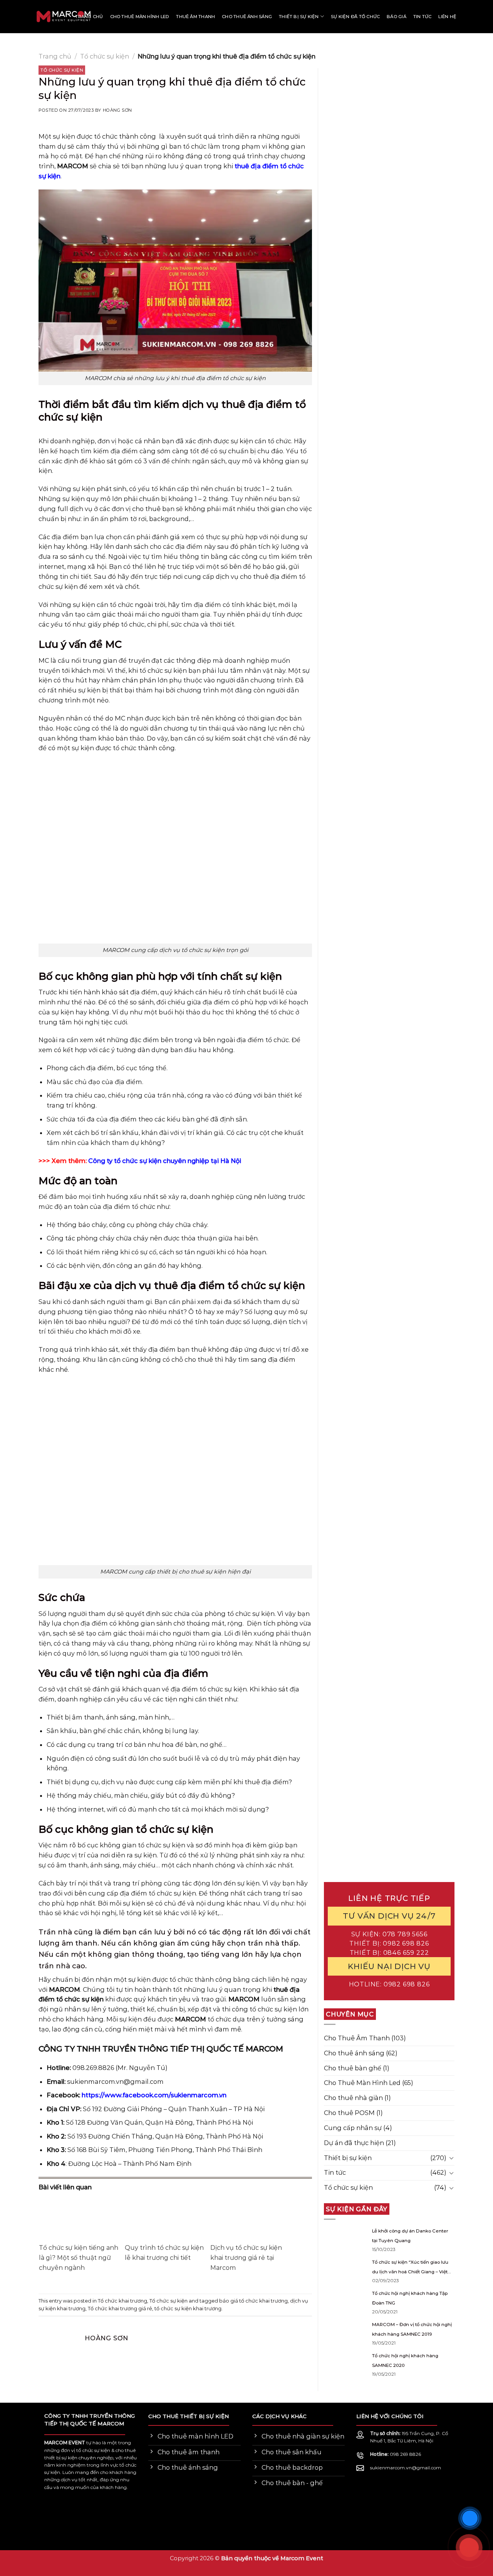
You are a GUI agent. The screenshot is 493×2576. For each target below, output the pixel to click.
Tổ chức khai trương (122, 2301)
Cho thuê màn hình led (140, 17)
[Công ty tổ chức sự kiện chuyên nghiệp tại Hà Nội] (33, 17)
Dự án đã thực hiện (354, 2143)
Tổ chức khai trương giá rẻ (120, 2308)
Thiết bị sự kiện (299, 17)
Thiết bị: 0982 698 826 (389, 1943)
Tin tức (423, 17)
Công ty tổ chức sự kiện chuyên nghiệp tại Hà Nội (164, 1161)
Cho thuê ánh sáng (247, 17)
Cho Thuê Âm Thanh (357, 2038)
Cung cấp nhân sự (353, 2128)
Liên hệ (447, 17)
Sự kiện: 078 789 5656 (389, 1934)
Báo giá (397, 17)
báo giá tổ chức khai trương (253, 2301)
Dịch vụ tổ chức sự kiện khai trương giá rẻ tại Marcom (246, 2258)
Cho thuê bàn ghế (353, 2068)
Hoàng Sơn (117, 110)
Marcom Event (302, 2558)
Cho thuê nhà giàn (353, 2098)
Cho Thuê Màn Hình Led (362, 2083)
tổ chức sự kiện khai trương (188, 2308)
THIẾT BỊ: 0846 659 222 (389, 1953)
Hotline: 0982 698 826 (389, 1984)
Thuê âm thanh (195, 17)
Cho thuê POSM (349, 2113)
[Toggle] (451, 2158)
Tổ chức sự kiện (105, 56)
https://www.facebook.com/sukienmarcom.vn (154, 2095)
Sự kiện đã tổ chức (355, 17)
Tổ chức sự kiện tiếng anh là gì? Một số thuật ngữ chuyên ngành (79, 2258)
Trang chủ (89, 17)
